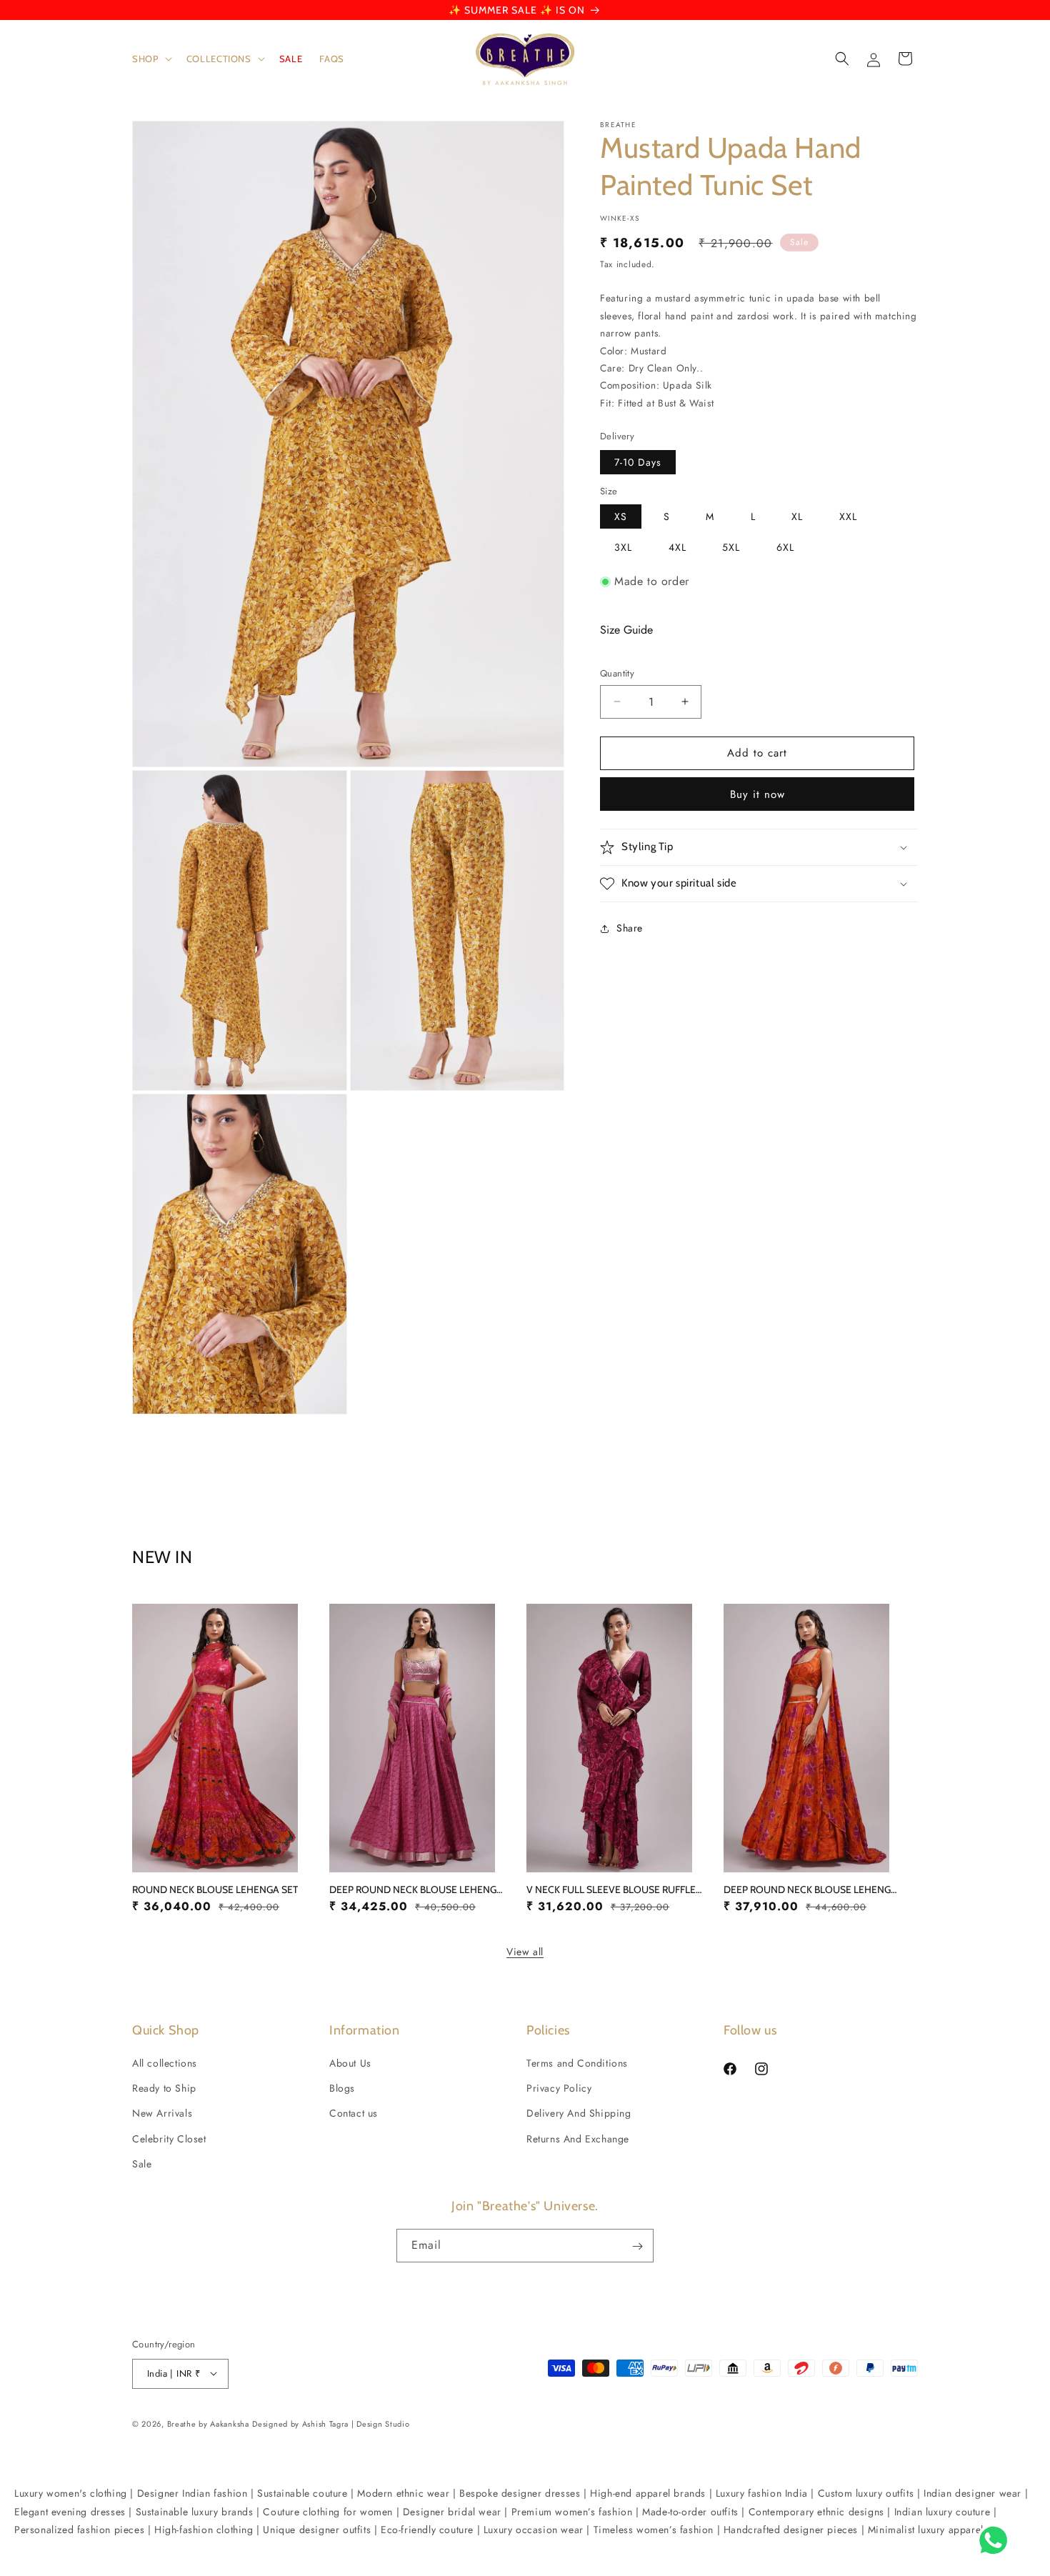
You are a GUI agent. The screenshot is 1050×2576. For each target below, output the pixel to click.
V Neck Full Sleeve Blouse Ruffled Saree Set (616, 1889)
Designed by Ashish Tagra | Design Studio (331, 2423)
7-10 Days (638, 462)
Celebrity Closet (169, 2139)
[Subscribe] (637, 2246)
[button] (151, 59)
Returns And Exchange (578, 2139)
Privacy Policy (559, 2088)
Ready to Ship (164, 2088)
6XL (785, 547)
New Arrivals (162, 2114)
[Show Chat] (997, 2540)
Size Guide (626, 630)
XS (621, 516)
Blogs (342, 2088)
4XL (677, 547)
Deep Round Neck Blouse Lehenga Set (419, 1889)
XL (797, 516)
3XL (623, 547)
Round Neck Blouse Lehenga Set (215, 1889)
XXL (848, 516)
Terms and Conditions (577, 2063)
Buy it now (757, 794)
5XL (731, 547)
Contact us (354, 2114)
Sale (142, 2164)
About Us (350, 2063)
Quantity (617, 673)
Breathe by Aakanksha (208, 2423)
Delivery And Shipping (579, 2114)
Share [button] (630, 928)
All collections (165, 2063)
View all (525, 1952)
